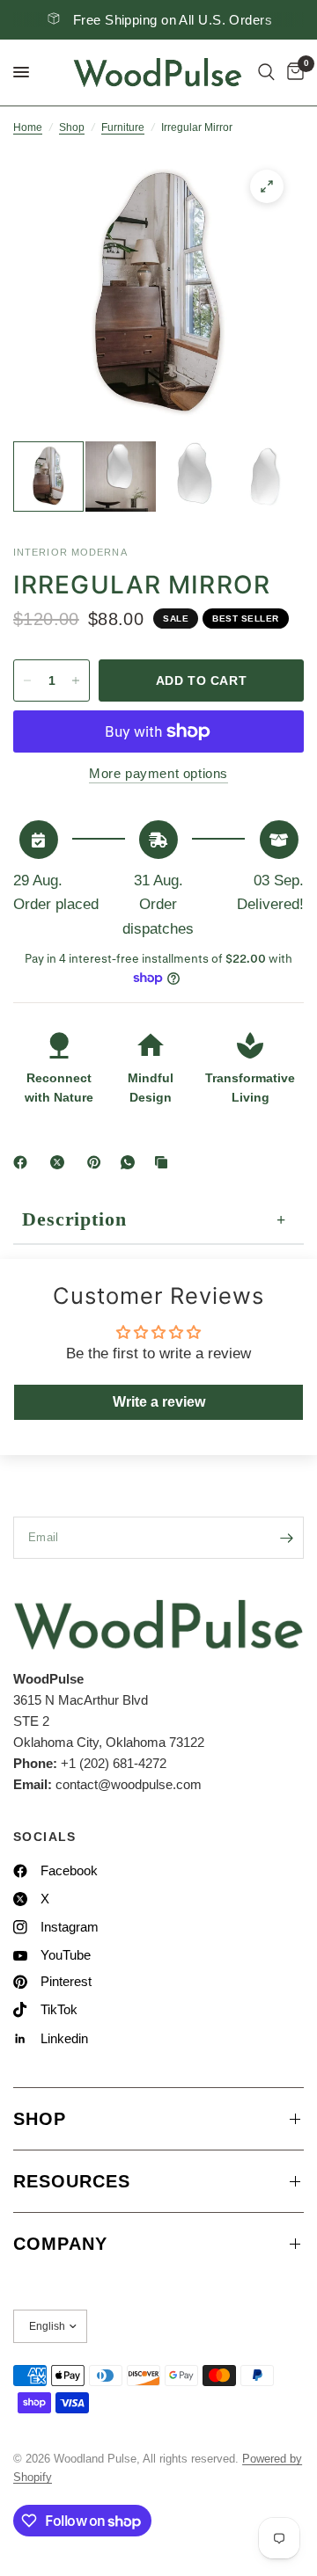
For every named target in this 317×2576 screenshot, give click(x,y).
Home (28, 127)
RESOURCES (72, 2181)
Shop (72, 127)
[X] (61, 1162)
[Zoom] (267, 186)
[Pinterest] (98, 1162)
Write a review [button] (159, 1402)
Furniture (123, 127)
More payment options (158, 773)
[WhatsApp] (131, 1162)
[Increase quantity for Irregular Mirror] (76, 680)
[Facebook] (24, 1162)
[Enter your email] (286, 1538)
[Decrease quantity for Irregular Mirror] (27, 680)
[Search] (266, 73)
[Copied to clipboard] (165, 1162)
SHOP (40, 2119)
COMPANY (60, 2244)
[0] (292, 73)
